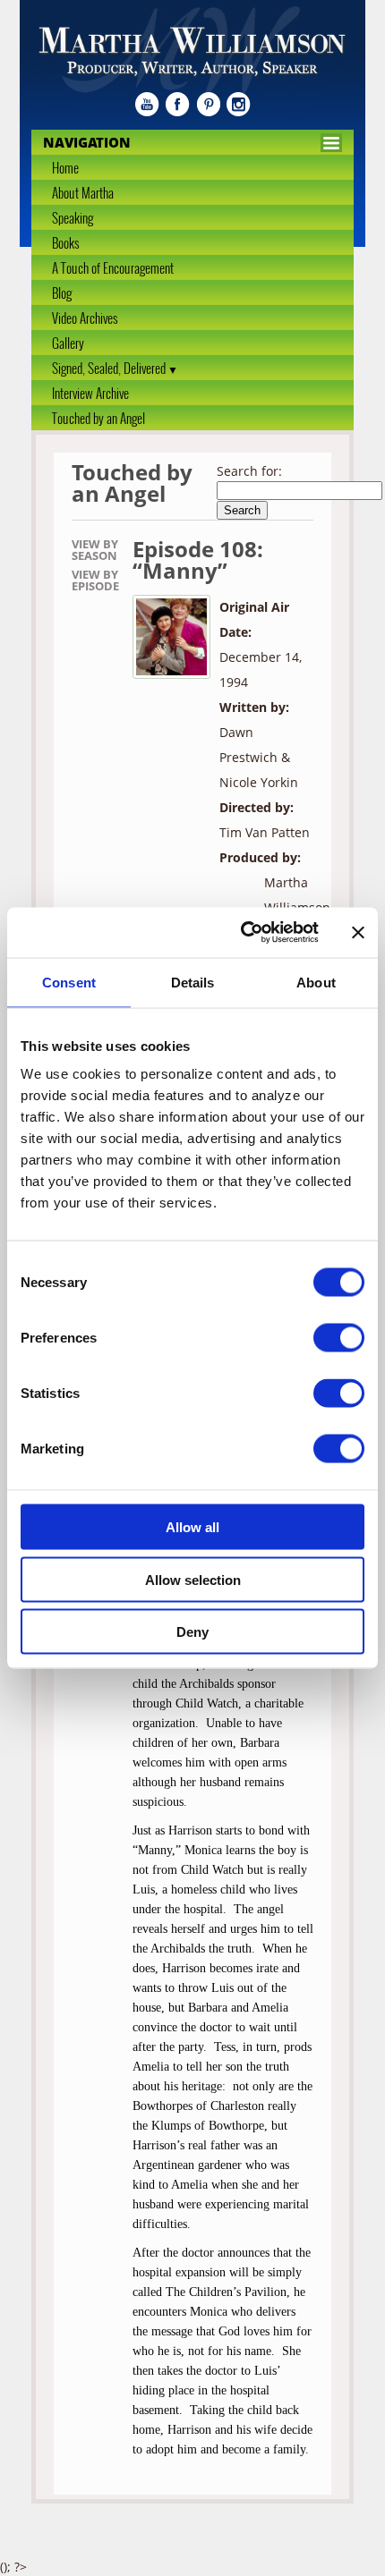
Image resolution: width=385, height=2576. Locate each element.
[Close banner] (358, 932)
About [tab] (316, 982)
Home (65, 167)
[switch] (339, 1338)
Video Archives (85, 318)
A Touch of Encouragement (113, 267)
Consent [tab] (69, 982)
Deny (192, 1632)
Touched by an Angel (98, 418)
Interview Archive (90, 393)
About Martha (83, 192)
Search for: (249, 471)
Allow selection (193, 1579)
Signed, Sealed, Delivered (109, 368)
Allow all (192, 1527)
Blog (62, 292)
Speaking (73, 217)
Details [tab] (193, 982)
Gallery (68, 343)
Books (65, 242)
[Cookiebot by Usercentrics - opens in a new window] (242, 933)
